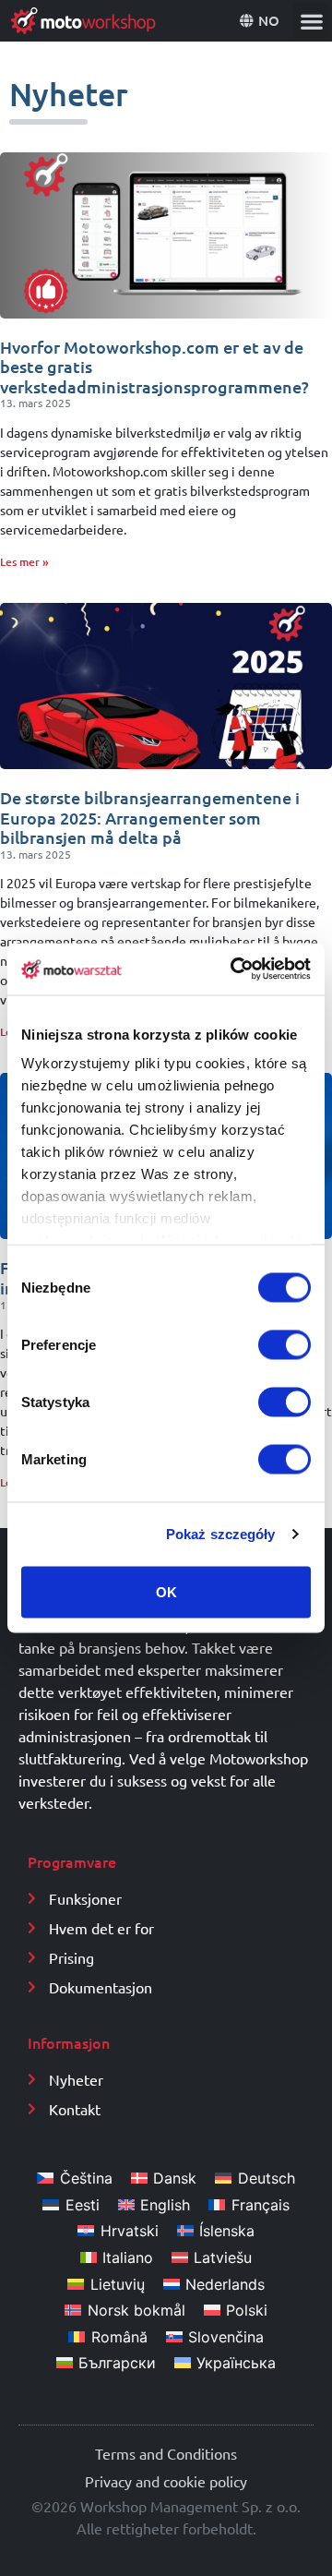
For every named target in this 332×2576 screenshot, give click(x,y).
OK (166, 1591)
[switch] (285, 1344)
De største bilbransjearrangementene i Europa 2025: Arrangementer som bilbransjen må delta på (150, 817)
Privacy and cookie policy (166, 2481)
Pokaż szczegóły (221, 1534)
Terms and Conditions (166, 2453)
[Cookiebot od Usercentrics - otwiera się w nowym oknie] (234, 969)
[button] (311, 21)
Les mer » (24, 562)
